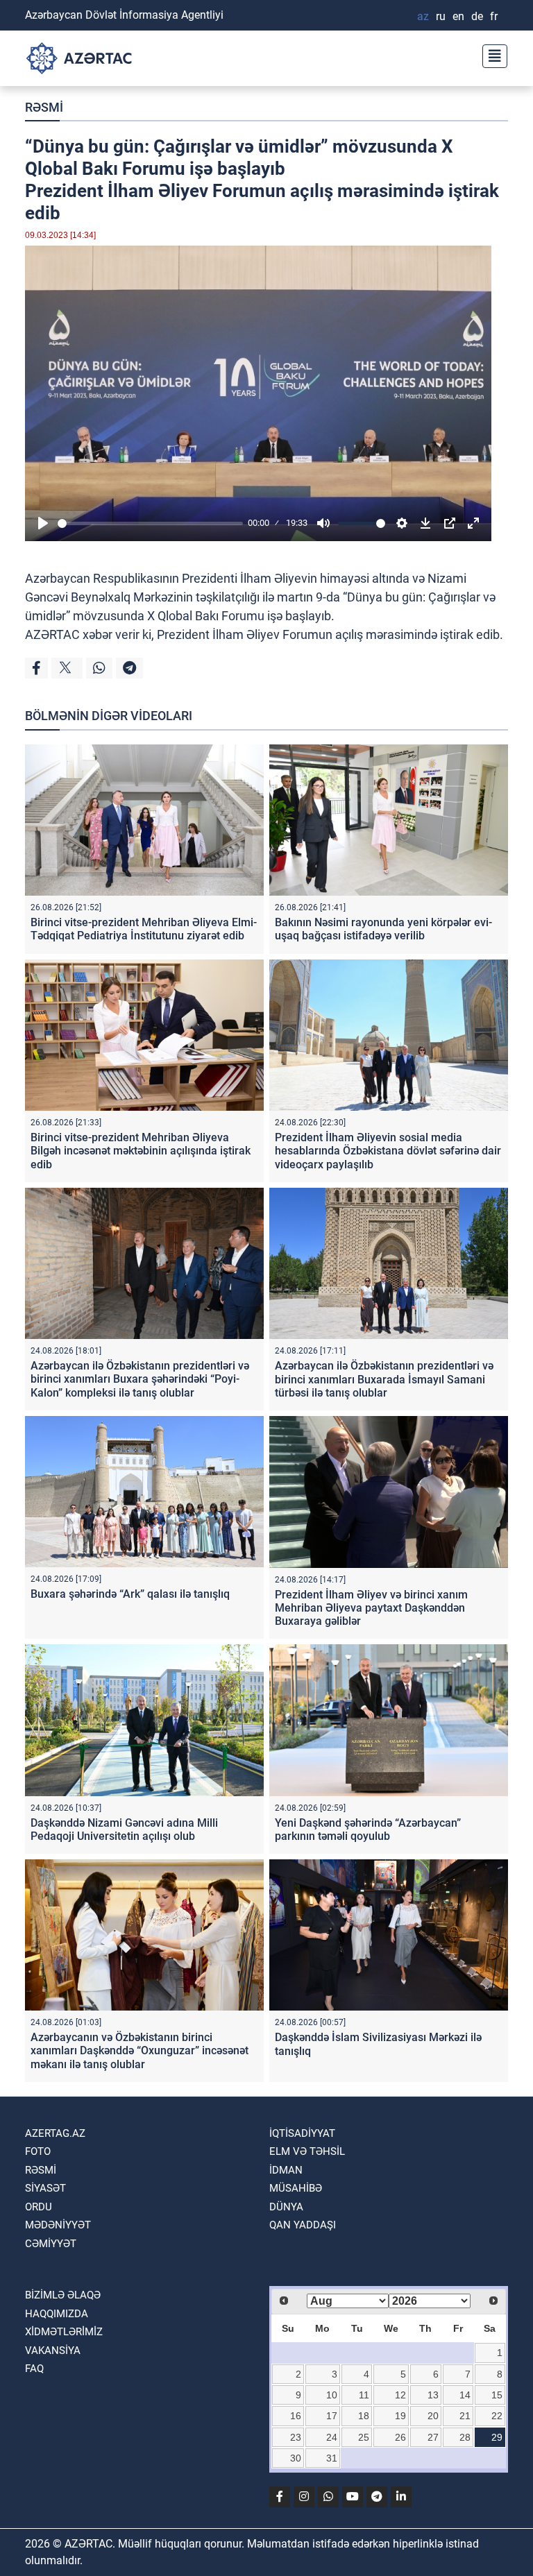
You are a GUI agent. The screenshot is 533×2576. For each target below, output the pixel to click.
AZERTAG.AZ (55, 2133)
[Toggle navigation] (491, 54)
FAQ (34, 2369)
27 (433, 2437)
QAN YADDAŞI (303, 2225)
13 (433, 2395)
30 (296, 2458)
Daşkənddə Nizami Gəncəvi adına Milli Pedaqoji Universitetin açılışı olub (124, 1829)
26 (400, 2437)
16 (296, 2416)
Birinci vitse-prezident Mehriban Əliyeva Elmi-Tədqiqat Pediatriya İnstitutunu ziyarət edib (144, 929)
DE (477, 16)
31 (332, 2458)
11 (364, 2395)
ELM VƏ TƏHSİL (307, 2151)
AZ (423, 16)
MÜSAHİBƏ (296, 2188)
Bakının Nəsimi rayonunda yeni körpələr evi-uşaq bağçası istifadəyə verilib (383, 929)
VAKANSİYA (53, 2351)
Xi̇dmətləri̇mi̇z (64, 2332)
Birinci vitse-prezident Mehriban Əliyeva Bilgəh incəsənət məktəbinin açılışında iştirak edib (141, 1151)
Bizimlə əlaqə (63, 2295)
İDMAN (286, 2170)
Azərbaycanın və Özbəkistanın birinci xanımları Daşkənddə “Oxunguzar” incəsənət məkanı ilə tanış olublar (139, 2050)
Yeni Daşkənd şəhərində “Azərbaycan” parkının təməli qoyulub (368, 1829)
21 (465, 2416)
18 (364, 2416)
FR (494, 16)
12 (400, 2395)
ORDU (39, 2207)
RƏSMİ (44, 107)
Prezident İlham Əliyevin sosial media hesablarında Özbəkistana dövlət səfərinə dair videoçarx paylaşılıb (388, 1151)
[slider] (150, 523)
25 (364, 2437)
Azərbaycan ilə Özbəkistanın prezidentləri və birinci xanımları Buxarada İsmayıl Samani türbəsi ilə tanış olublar (384, 1379)
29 (497, 2437)
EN (458, 16)
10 (332, 2395)
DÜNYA (286, 2207)
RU (441, 16)
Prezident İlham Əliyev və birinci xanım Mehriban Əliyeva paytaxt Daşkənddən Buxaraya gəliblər (371, 1608)
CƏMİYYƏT (51, 2244)
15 (497, 2395)
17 (332, 2416)
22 (497, 2416)
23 (296, 2437)
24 (332, 2437)
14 (465, 2395)
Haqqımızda (57, 2314)
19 (400, 2416)
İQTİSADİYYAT (302, 2133)
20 (433, 2416)
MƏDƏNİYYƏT (58, 2225)
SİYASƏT (45, 2188)
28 (465, 2437)
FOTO (38, 2151)
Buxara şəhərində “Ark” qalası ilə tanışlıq (130, 1594)
